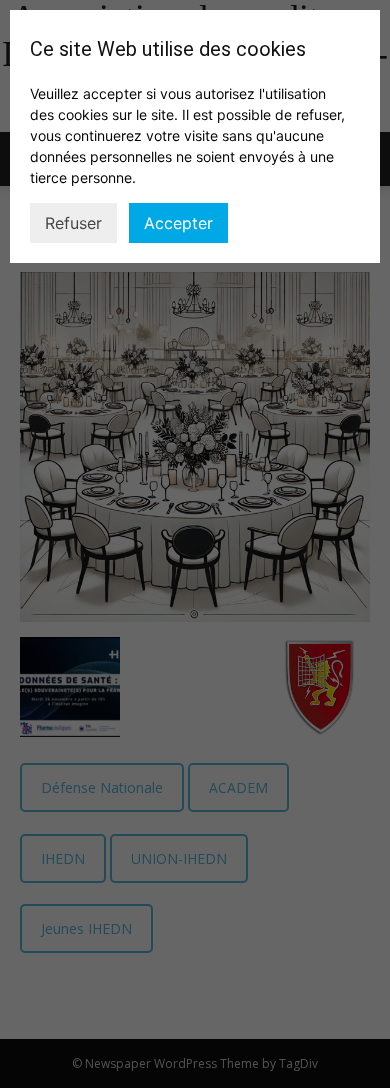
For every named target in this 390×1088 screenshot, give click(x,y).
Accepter (178, 223)
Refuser (73, 223)
